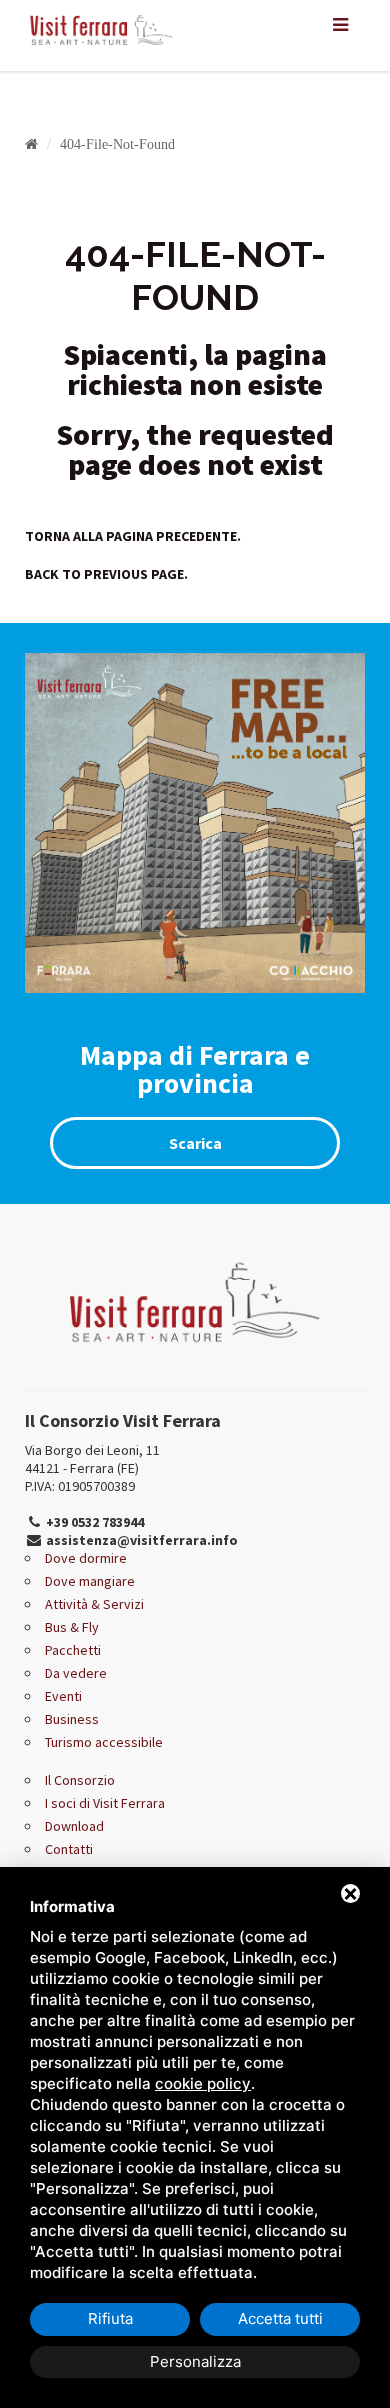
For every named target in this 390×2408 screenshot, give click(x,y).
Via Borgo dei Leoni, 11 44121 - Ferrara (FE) (92, 1459)
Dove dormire (86, 1558)
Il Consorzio (80, 1780)
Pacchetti (73, 1650)
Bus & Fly (72, 1627)
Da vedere (76, 1673)
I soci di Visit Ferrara (105, 1803)
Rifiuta (110, 2318)
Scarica (195, 1143)
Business (72, 1719)
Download (74, 1826)
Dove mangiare (90, 1581)
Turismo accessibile (104, 1742)
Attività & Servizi (94, 1604)
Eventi (63, 1696)
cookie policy (203, 2083)
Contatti (69, 1849)
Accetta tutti (280, 2318)
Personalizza (195, 2361)
